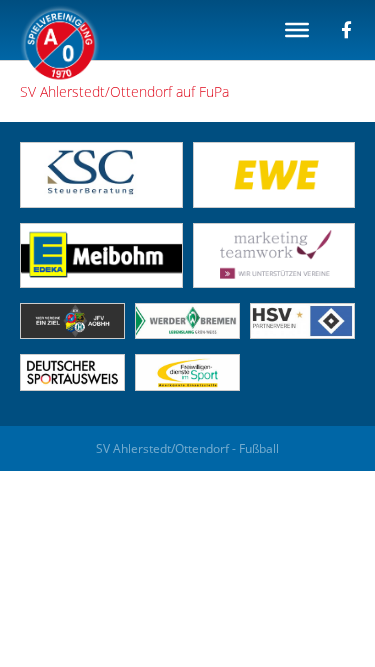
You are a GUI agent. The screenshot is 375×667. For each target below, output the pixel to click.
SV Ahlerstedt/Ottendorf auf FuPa (124, 91)
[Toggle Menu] (297, 30)
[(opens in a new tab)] (274, 202)
